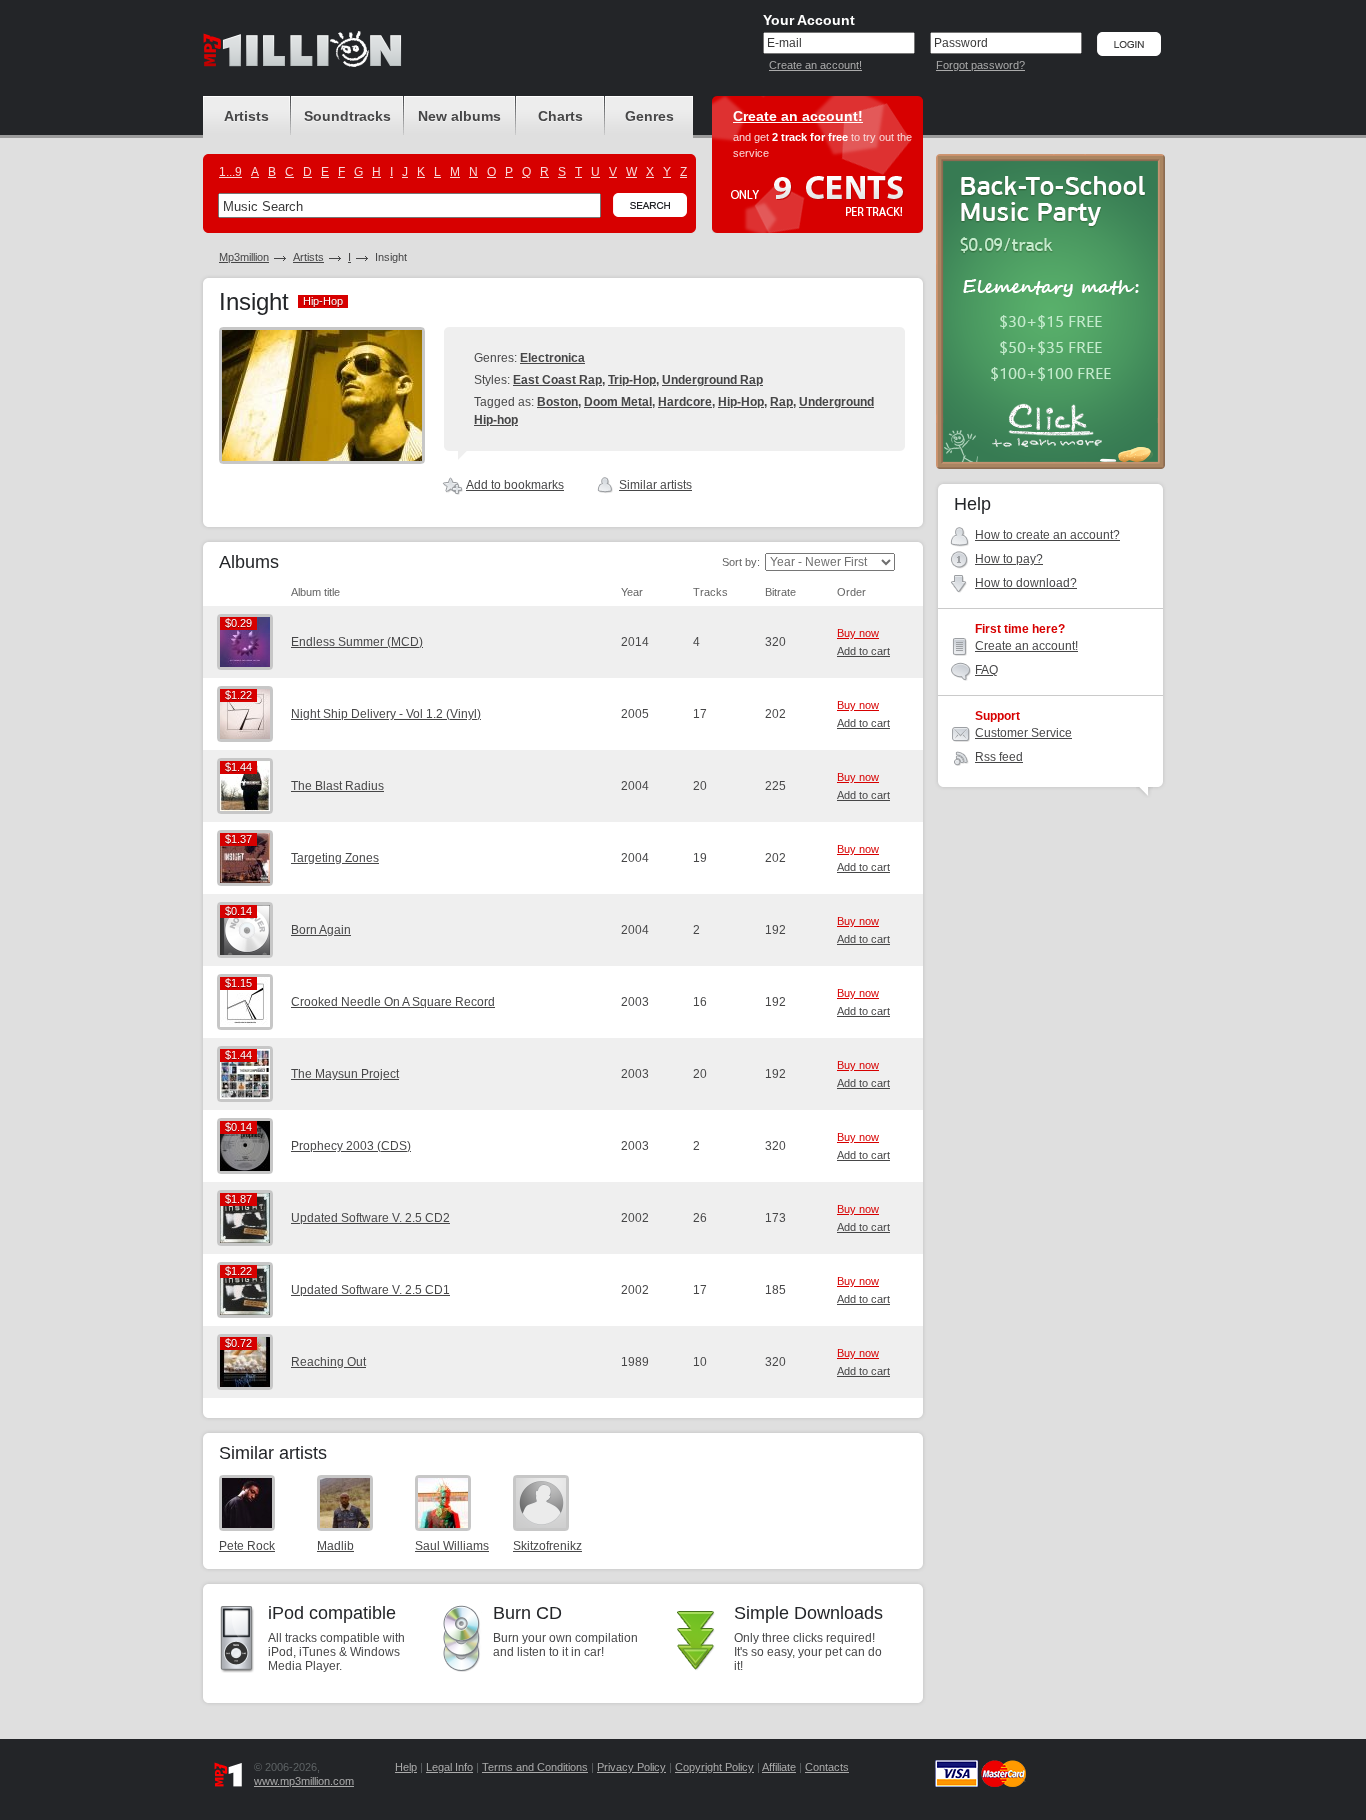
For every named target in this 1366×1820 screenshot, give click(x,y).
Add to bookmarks (515, 485)
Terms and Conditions (535, 1767)
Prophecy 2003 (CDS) (351, 1146)
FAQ (986, 670)
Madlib (335, 1546)
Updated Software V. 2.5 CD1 (370, 1290)
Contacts (827, 1767)
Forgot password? (980, 65)
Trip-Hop (632, 380)
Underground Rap (712, 380)
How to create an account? (1047, 535)
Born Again (321, 930)
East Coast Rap (557, 380)
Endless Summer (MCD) (357, 642)
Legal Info (449, 1767)
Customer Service (1023, 733)
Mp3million (244, 257)
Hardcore (685, 402)
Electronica (552, 358)
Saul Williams (452, 1546)
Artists (308, 257)
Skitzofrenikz (547, 1546)
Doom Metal (618, 402)
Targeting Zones (335, 858)
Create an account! (815, 65)
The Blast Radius (337, 786)
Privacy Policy (631, 1767)
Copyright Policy (714, 1767)
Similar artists (655, 485)
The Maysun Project (345, 1074)
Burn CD (527, 1613)
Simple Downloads (808, 1613)
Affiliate (779, 1767)
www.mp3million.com (304, 1781)
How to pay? (1009, 559)
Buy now (858, 633)
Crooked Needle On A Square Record (393, 1002)
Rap (781, 402)
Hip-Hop (741, 402)
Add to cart (863, 651)
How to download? (1026, 583)
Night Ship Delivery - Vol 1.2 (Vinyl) (386, 714)
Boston (557, 402)
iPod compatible (332, 1613)
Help (406, 1767)
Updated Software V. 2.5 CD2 (370, 1218)
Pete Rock (247, 1546)
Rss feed (999, 757)
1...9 (230, 172)
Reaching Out (328, 1362)
